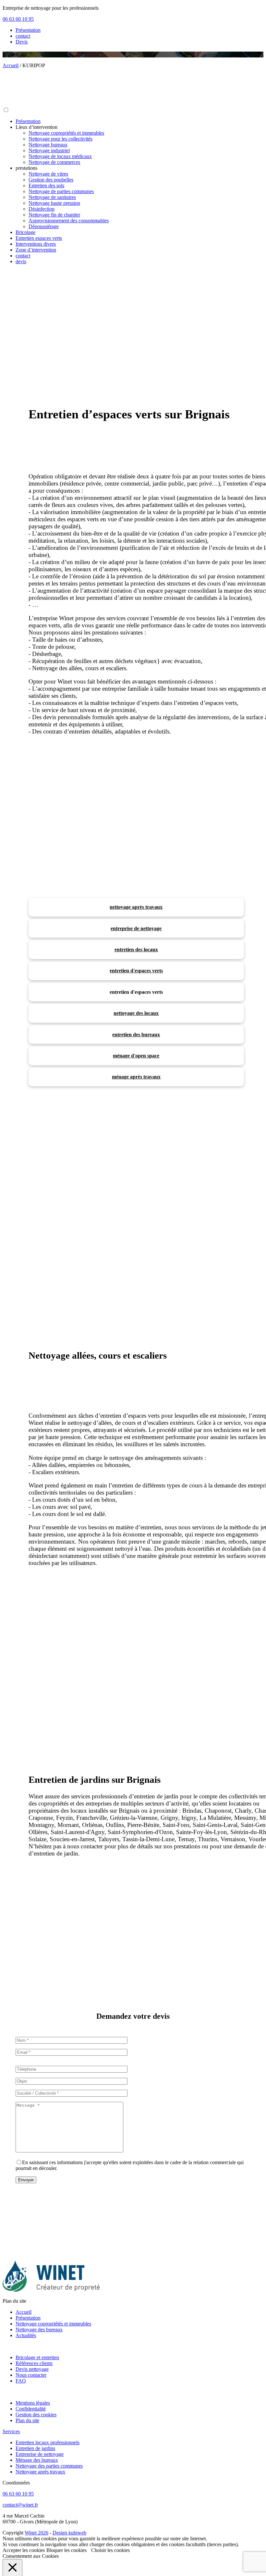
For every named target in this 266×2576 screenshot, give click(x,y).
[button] (6, 110)
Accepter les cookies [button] (24, 2550)
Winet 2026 (36, 2533)
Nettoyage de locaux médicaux (60, 156)
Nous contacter (31, 2375)
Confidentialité (31, 2409)
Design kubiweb (69, 2533)
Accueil (24, 2312)
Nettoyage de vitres (48, 174)
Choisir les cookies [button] (110, 2550)
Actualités (26, 2335)
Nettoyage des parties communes (49, 2466)
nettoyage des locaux (136, 1013)
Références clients (34, 2363)
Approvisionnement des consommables (69, 221)
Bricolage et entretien (37, 2357)
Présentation (28, 30)
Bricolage (25, 232)
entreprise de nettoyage (136, 928)
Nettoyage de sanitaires (52, 197)
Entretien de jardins (35, 2448)
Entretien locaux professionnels (48, 2442)
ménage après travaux (136, 1077)
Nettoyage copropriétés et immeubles (66, 133)
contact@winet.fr (20, 2505)
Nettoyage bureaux (48, 145)
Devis (22, 42)
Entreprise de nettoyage (40, 2454)
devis (21, 261)
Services (11, 2431)
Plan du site (27, 2420)
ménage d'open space (136, 1056)
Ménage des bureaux (37, 2460)
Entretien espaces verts (39, 238)
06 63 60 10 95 (18, 19)
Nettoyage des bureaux (39, 2329)
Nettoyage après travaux (40, 2472)
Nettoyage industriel (49, 150)
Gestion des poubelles (51, 180)
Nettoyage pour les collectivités (60, 139)
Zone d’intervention (36, 250)
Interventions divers (36, 244)
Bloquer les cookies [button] (66, 2550)
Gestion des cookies (36, 2415)
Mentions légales (33, 2403)
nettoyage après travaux (136, 907)
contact (23, 36)
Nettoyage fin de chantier (54, 215)
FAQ (21, 2381)
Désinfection (42, 209)
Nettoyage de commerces (54, 162)
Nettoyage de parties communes (61, 191)
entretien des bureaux (136, 1035)
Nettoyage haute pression (54, 203)
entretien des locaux (136, 949)
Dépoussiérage (44, 226)
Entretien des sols (46, 185)
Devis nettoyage (32, 2369)
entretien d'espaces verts (136, 971)
